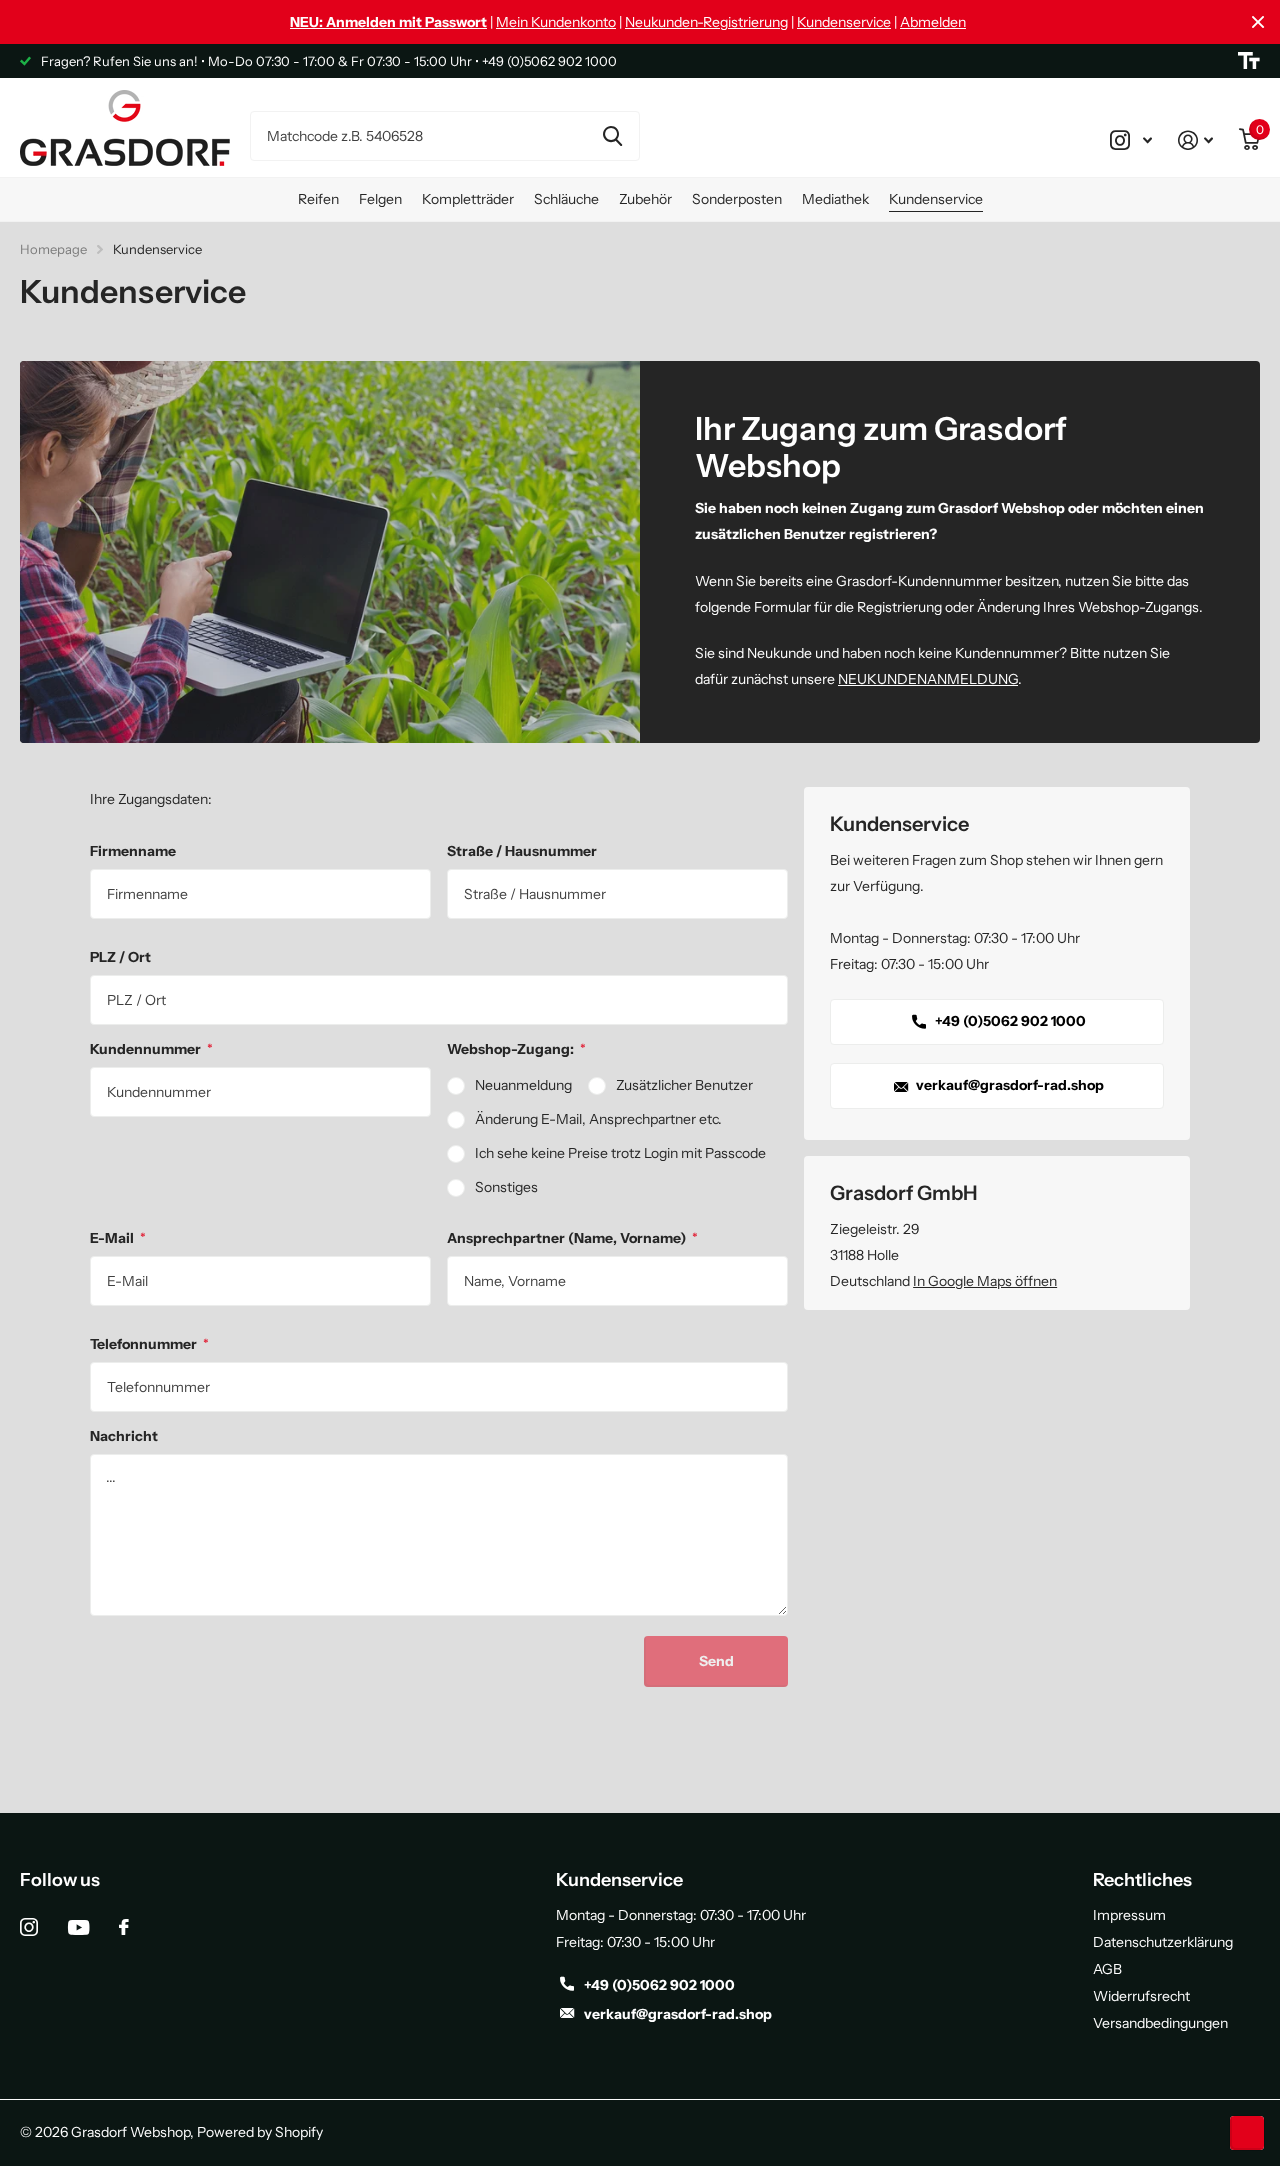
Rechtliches (1142, 1880)
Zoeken (612, 136)
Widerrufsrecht (1141, 1996)
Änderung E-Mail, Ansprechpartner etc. (598, 1119)
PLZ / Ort (120, 957)
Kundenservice (844, 22)
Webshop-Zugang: (516, 1049)
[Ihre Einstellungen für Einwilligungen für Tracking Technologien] (1247, 2133)
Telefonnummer (149, 1344)
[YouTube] (78, 1927)
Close (1258, 22)
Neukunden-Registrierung (706, 22)
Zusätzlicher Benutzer (684, 1085)
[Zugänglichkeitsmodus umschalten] (1249, 61)
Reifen (318, 199)
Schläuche (566, 199)
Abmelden (933, 22)
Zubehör (645, 199)
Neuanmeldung (523, 1085)
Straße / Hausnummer (522, 851)
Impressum (1129, 1915)
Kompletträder (468, 199)
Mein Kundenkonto (556, 22)
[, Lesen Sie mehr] (1131, 140)
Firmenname (133, 851)
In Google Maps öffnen (985, 1281)
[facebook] (124, 1927)
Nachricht (124, 1436)
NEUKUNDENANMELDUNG (928, 679)
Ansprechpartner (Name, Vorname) (572, 1238)
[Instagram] (29, 1927)
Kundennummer (151, 1049)
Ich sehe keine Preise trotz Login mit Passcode (620, 1153)
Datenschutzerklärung (1163, 1942)
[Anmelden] (1195, 140)
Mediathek (835, 199)
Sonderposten (737, 199)
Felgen (380, 199)
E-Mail (118, 1238)
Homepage (53, 249)
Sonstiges (506, 1187)
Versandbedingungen (1160, 2023)
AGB (1107, 1969)
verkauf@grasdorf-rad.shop (1008, 1085)
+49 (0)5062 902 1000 (1009, 1021)
